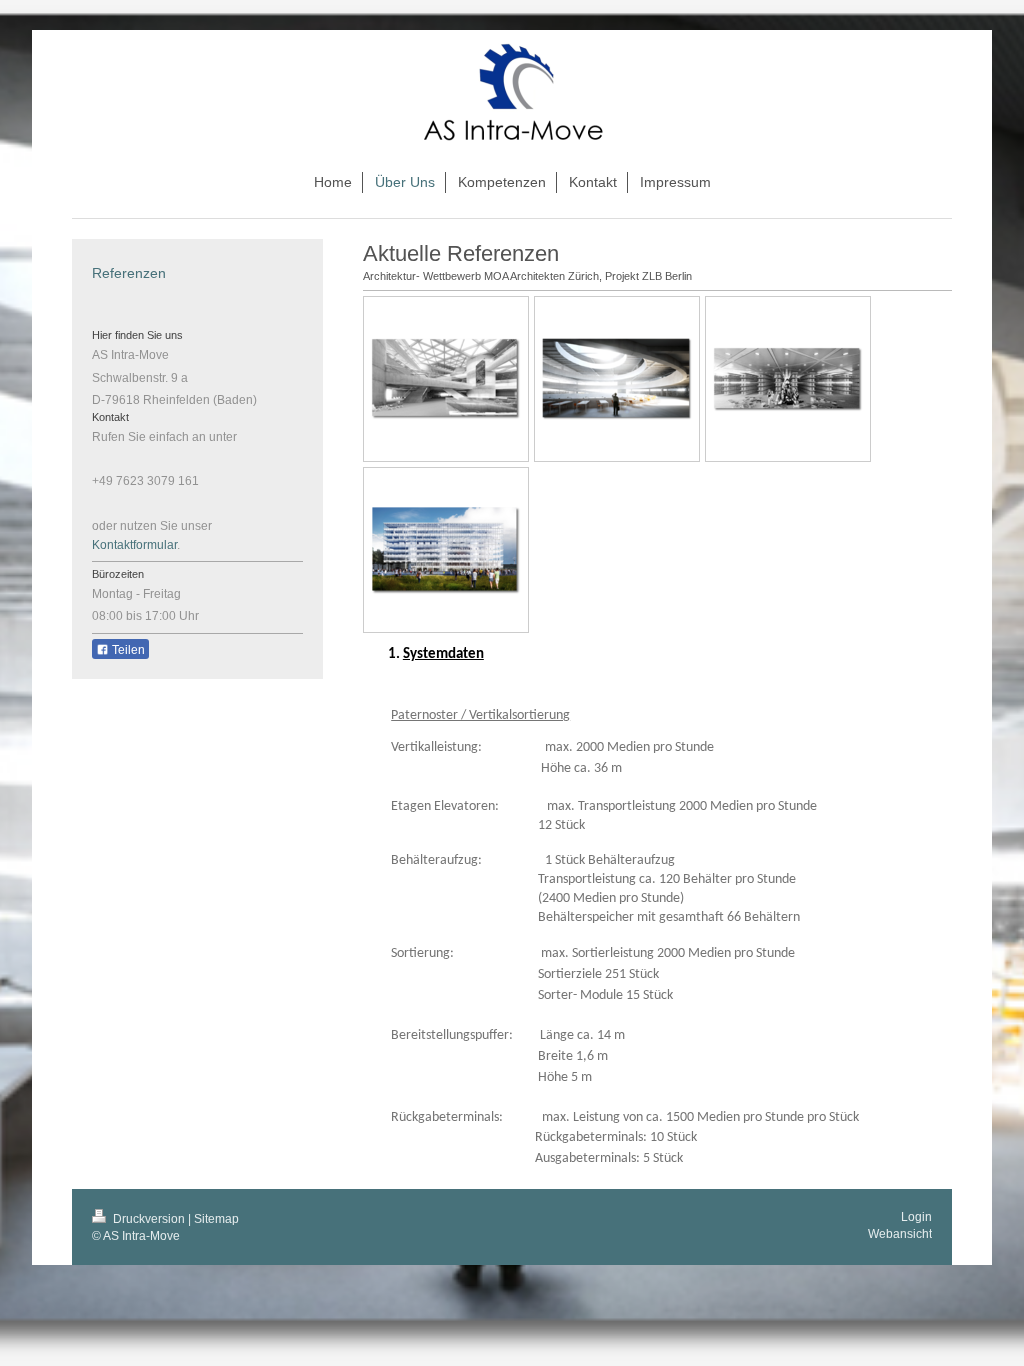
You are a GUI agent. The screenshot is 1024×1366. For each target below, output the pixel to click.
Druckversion (149, 1219)
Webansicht (900, 1234)
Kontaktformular (134, 545)
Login (916, 1217)
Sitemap (216, 1219)
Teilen (127, 650)
